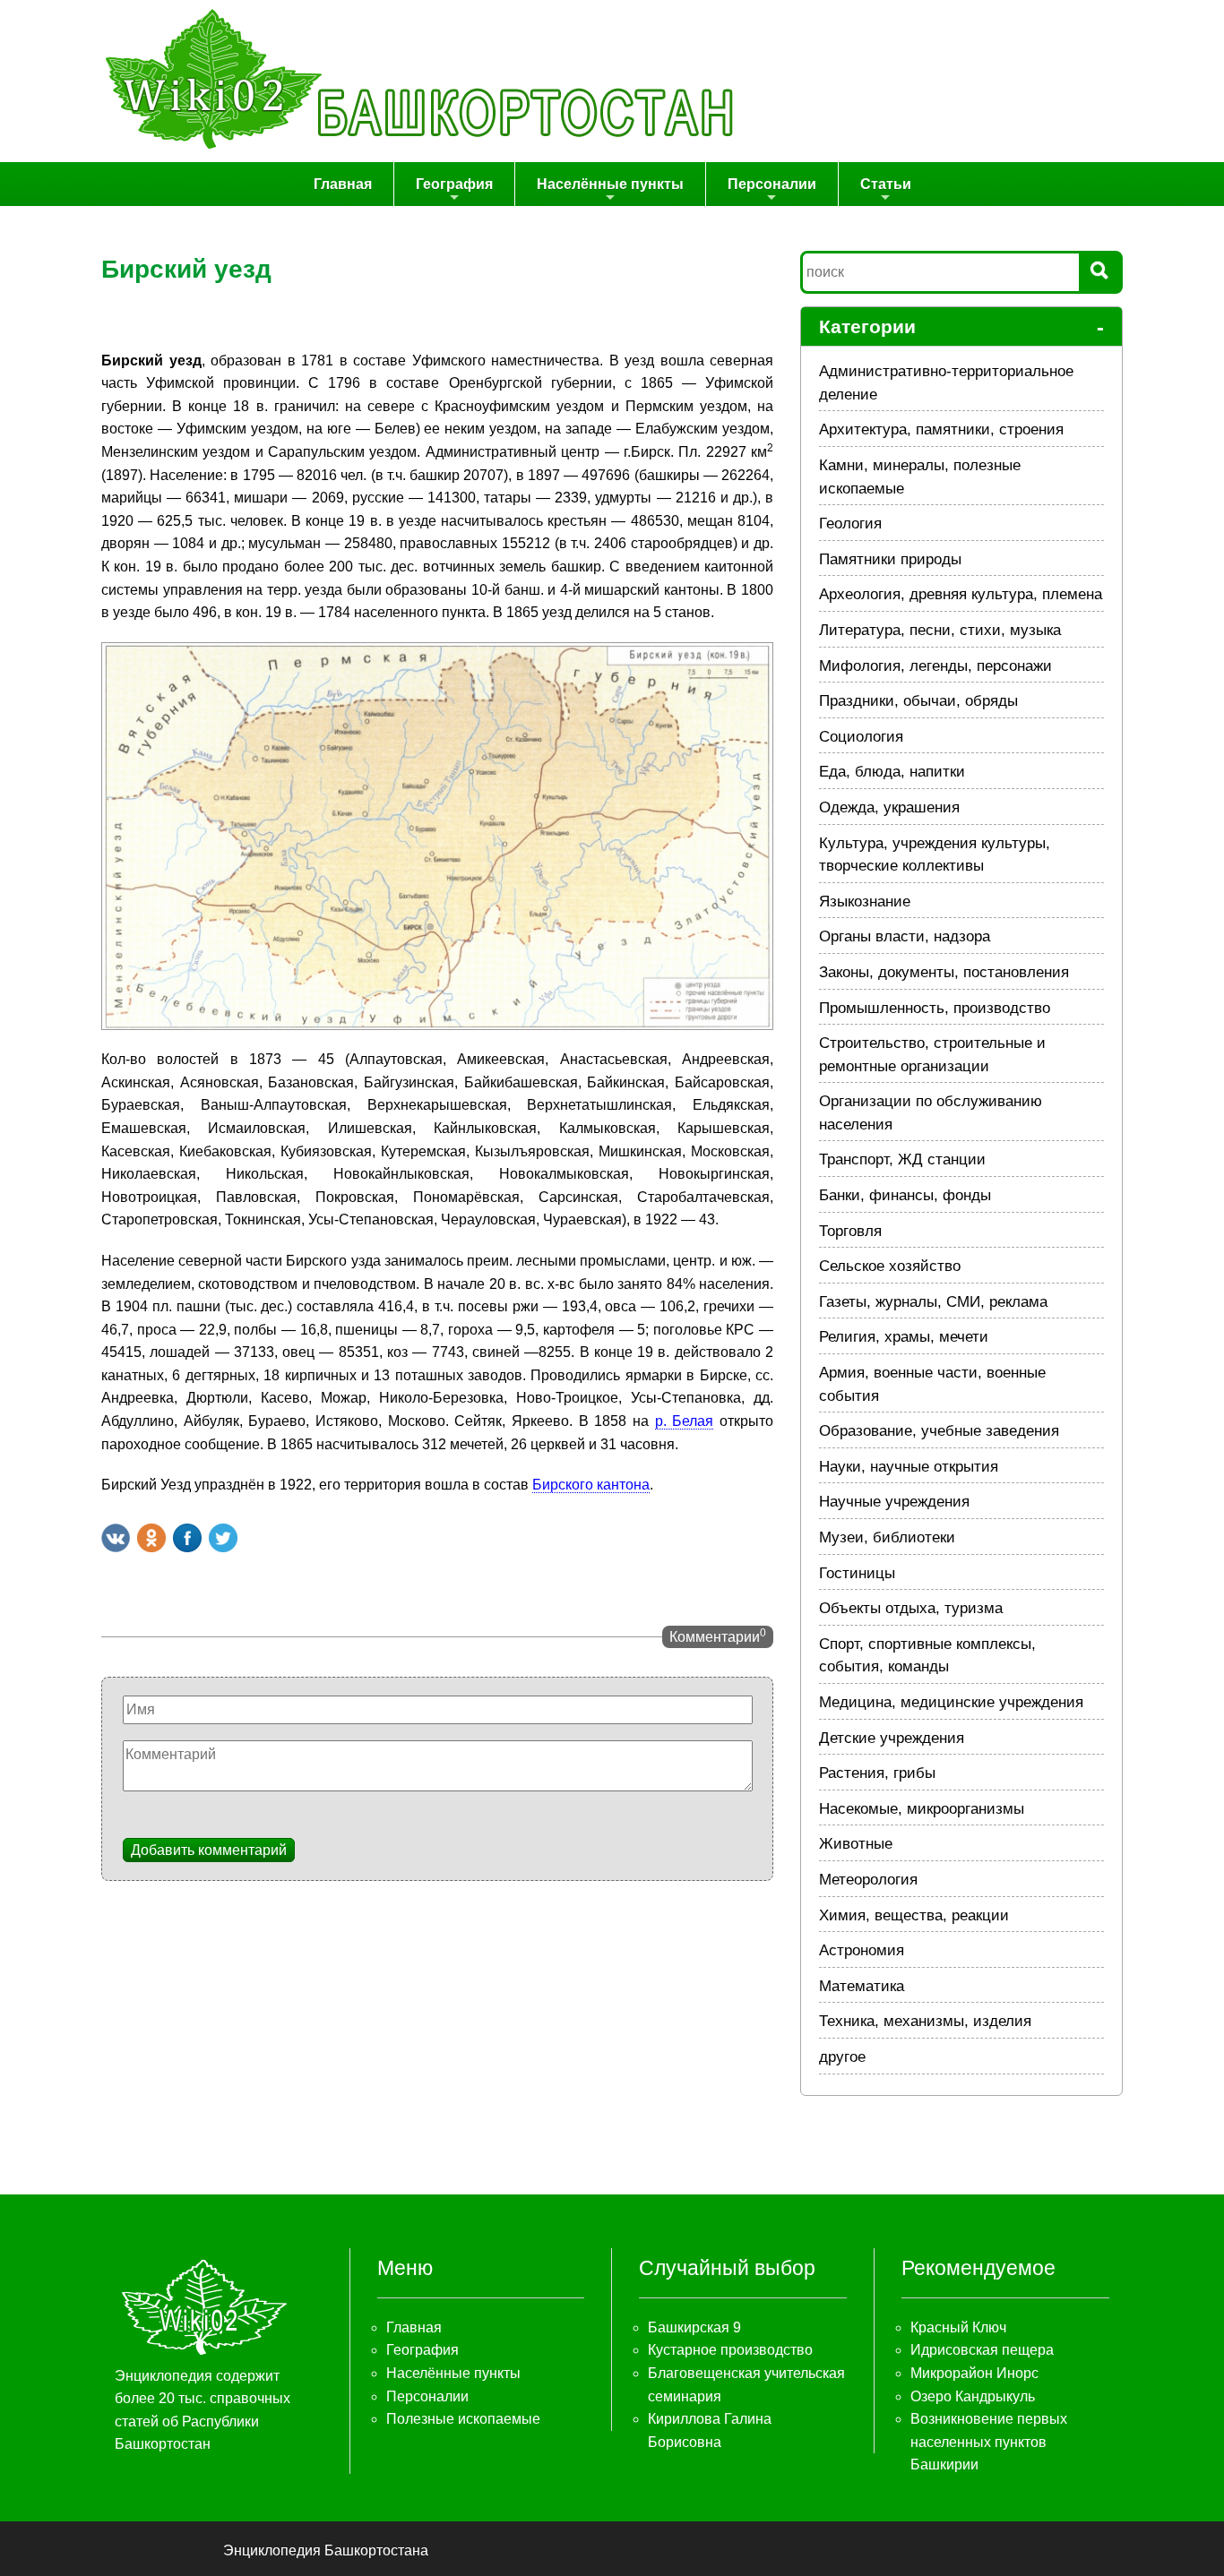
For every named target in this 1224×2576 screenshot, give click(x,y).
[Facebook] (187, 1538)
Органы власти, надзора (905, 936)
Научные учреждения (894, 1502)
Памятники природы (890, 559)
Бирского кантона (591, 1485)
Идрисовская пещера (982, 2350)
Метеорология (868, 1880)
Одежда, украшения (889, 807)
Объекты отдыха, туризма (911, 1608)
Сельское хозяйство (890, 1266)
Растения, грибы (877, 1773)
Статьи (886, 184)
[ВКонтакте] (116, 1538)
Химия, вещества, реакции (914, 1915)
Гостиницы (857, 1573)
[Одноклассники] (151, 1538)
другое (842, 2057)
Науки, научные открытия (909, 1467)
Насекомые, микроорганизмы (922, 1809)
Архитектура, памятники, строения (941, 429)
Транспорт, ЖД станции (902, 1159)
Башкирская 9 (694, 2327)
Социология (861, 737)
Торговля (850, 1231)
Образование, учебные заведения (939, 1431)
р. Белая (685, 1421)
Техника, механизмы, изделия (925, 2021)
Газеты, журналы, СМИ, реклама (933, 1302)
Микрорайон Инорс (974, 2373)
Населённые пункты (610, 184)
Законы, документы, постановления (944, 972)
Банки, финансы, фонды (905, 1195)
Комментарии (718, 1636)
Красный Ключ (958, 2327)
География (454, 184)
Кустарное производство (730, 2350)
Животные (856, 1844)
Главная (343, 184)
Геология (850, 524)
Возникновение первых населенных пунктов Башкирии (989, 2442)
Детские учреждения (892, 1738)
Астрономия (862, 1950)
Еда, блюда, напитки (892, 772)
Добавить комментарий (209, 1850)
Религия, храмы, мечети (904, 1337)
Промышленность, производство (935, 1008)
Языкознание (865, 902)
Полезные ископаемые (463, 2419)
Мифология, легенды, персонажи (935, 666)
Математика (862, 1986)
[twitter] (223, 1538)
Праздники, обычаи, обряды (918, 701)
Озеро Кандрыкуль (973, 2396)
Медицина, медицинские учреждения (951, 1702)
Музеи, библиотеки (887, 1537)
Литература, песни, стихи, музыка (940, 630)
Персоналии (772, 184)
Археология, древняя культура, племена (961, 594)
